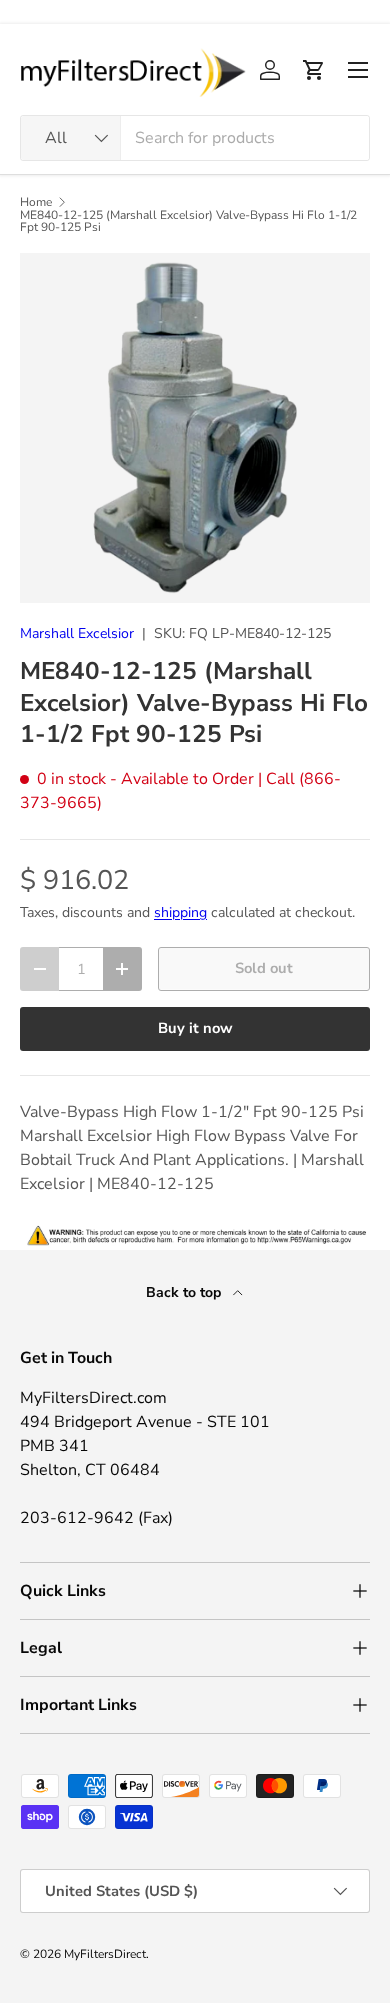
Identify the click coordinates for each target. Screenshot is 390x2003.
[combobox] (195, 138)
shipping (180, 912)
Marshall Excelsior (77, 633)
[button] (314, 70)
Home (36, 202)
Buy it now (195, 1028)
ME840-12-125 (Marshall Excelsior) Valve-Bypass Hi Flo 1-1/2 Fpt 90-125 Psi (188, 221)
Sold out (264, 968)
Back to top (185, 1292)
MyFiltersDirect (105, 1954)
